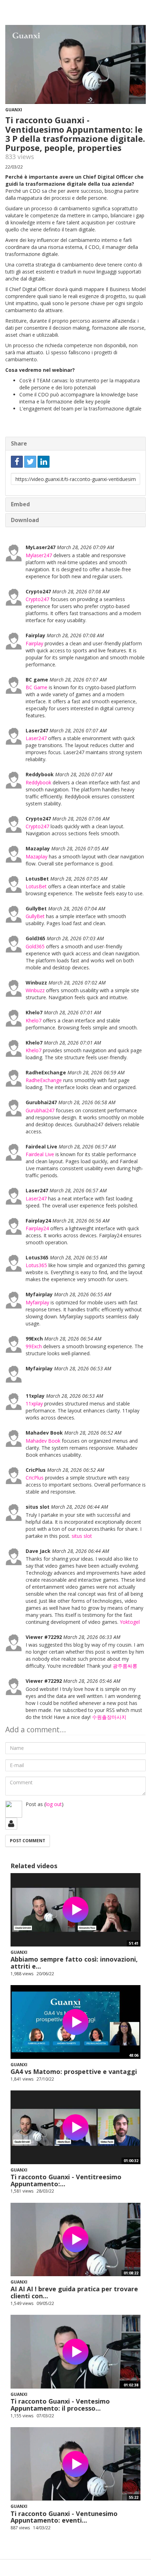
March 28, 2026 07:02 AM (77, 983)
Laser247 (36, 738)
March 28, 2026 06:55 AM (78, 1257)
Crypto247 (37, 599)
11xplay (34, 1404)
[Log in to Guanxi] (11, 1824)
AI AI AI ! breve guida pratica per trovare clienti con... (74, 2292)
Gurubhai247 (40, 1110)
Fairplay (34, 643)
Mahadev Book (43, 1441)
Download (25, 520)
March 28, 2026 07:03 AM (75, 938)
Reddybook (38, 782)
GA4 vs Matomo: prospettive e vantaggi (74, 2071)
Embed (20, 504)
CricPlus (35, 1478)
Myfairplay (37, 1302)
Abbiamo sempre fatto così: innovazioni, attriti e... (74, 1963)
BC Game (37, 687)
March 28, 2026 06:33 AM (92, 1637)
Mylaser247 (39, 555)
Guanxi (14, 110)
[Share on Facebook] (17, 462)
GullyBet (35, 916)
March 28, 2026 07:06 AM (81, 819)
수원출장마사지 (109, 1717)
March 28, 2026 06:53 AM (83, 1368)
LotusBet (36, 886)
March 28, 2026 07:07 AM (78, 680)
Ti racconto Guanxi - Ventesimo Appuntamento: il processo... (60, 2405)
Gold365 (35, 946)
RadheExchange (44, 1080)
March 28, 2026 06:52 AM (93, 1433)
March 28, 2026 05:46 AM (92, 1681)
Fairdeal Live (40, 1154)
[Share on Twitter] (30, 462)
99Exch (34, 1346)
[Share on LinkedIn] (44, 462)
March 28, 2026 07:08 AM (81, 591)
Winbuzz (35, 990)
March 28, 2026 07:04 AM (77, 908)
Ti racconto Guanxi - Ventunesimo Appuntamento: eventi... (64, 2517)
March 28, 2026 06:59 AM (96, 1072)
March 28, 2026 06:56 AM (81, 1221)
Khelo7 (34, 1020)
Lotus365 (36, 1265)
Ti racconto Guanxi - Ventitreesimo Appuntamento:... (66, 2180)
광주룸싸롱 (125, 1666)
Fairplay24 (37, 1228)
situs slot (82, 1536)
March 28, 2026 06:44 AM (80, 1507)
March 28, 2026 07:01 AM (73, 1012)
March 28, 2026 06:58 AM (87, 1102)
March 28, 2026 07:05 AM (80, 848)
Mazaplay (37, 857)
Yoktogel (130, 1622)
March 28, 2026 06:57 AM (87, 1147)
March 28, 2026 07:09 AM (86, 547)
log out (54, 1804)
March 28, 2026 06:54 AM (73, 1339)
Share (19, 443)
